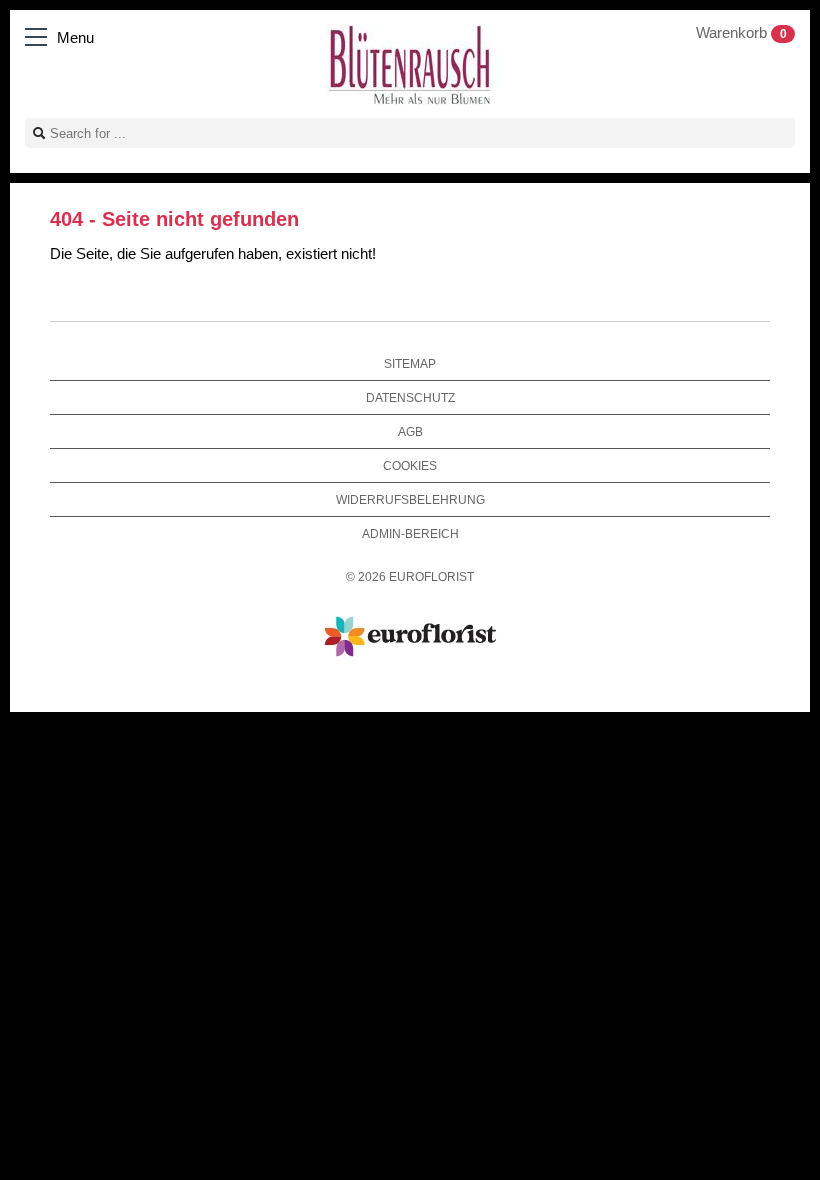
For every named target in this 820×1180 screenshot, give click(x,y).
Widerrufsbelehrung (410, 499)
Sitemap (410, 363)
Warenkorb (741, 33)
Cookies (410, 465)
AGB (410, 431)
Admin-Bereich (410, 533)
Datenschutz (410, 397)
